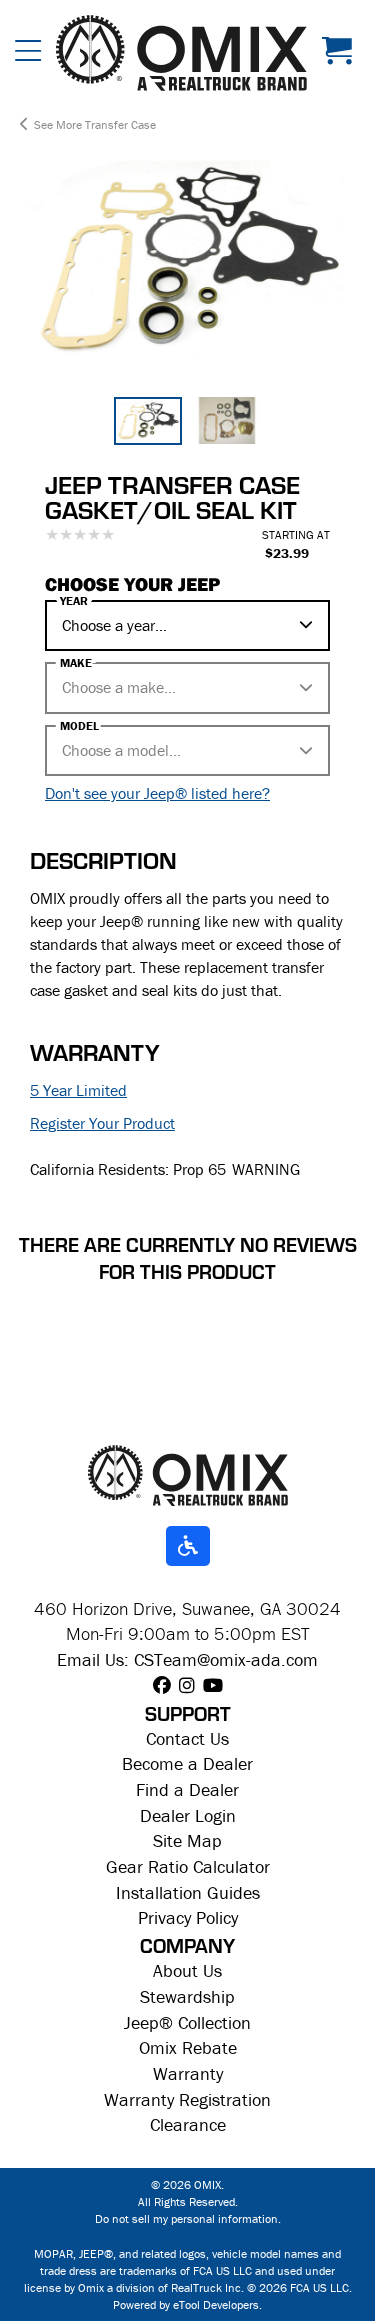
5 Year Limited (78, 1090)
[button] (28, 53)
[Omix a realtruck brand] (188, 1473)
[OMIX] (181, 53)
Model (79, 726)
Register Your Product (102, 1123)
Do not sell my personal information (186, 2218)
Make (76, 663)
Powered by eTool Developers (186, 2304)
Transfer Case (120, 124)
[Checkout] (341, 53)
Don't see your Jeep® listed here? (157, 793)
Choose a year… (114, 625)
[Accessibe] (188, 1547)
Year (74, 601)
